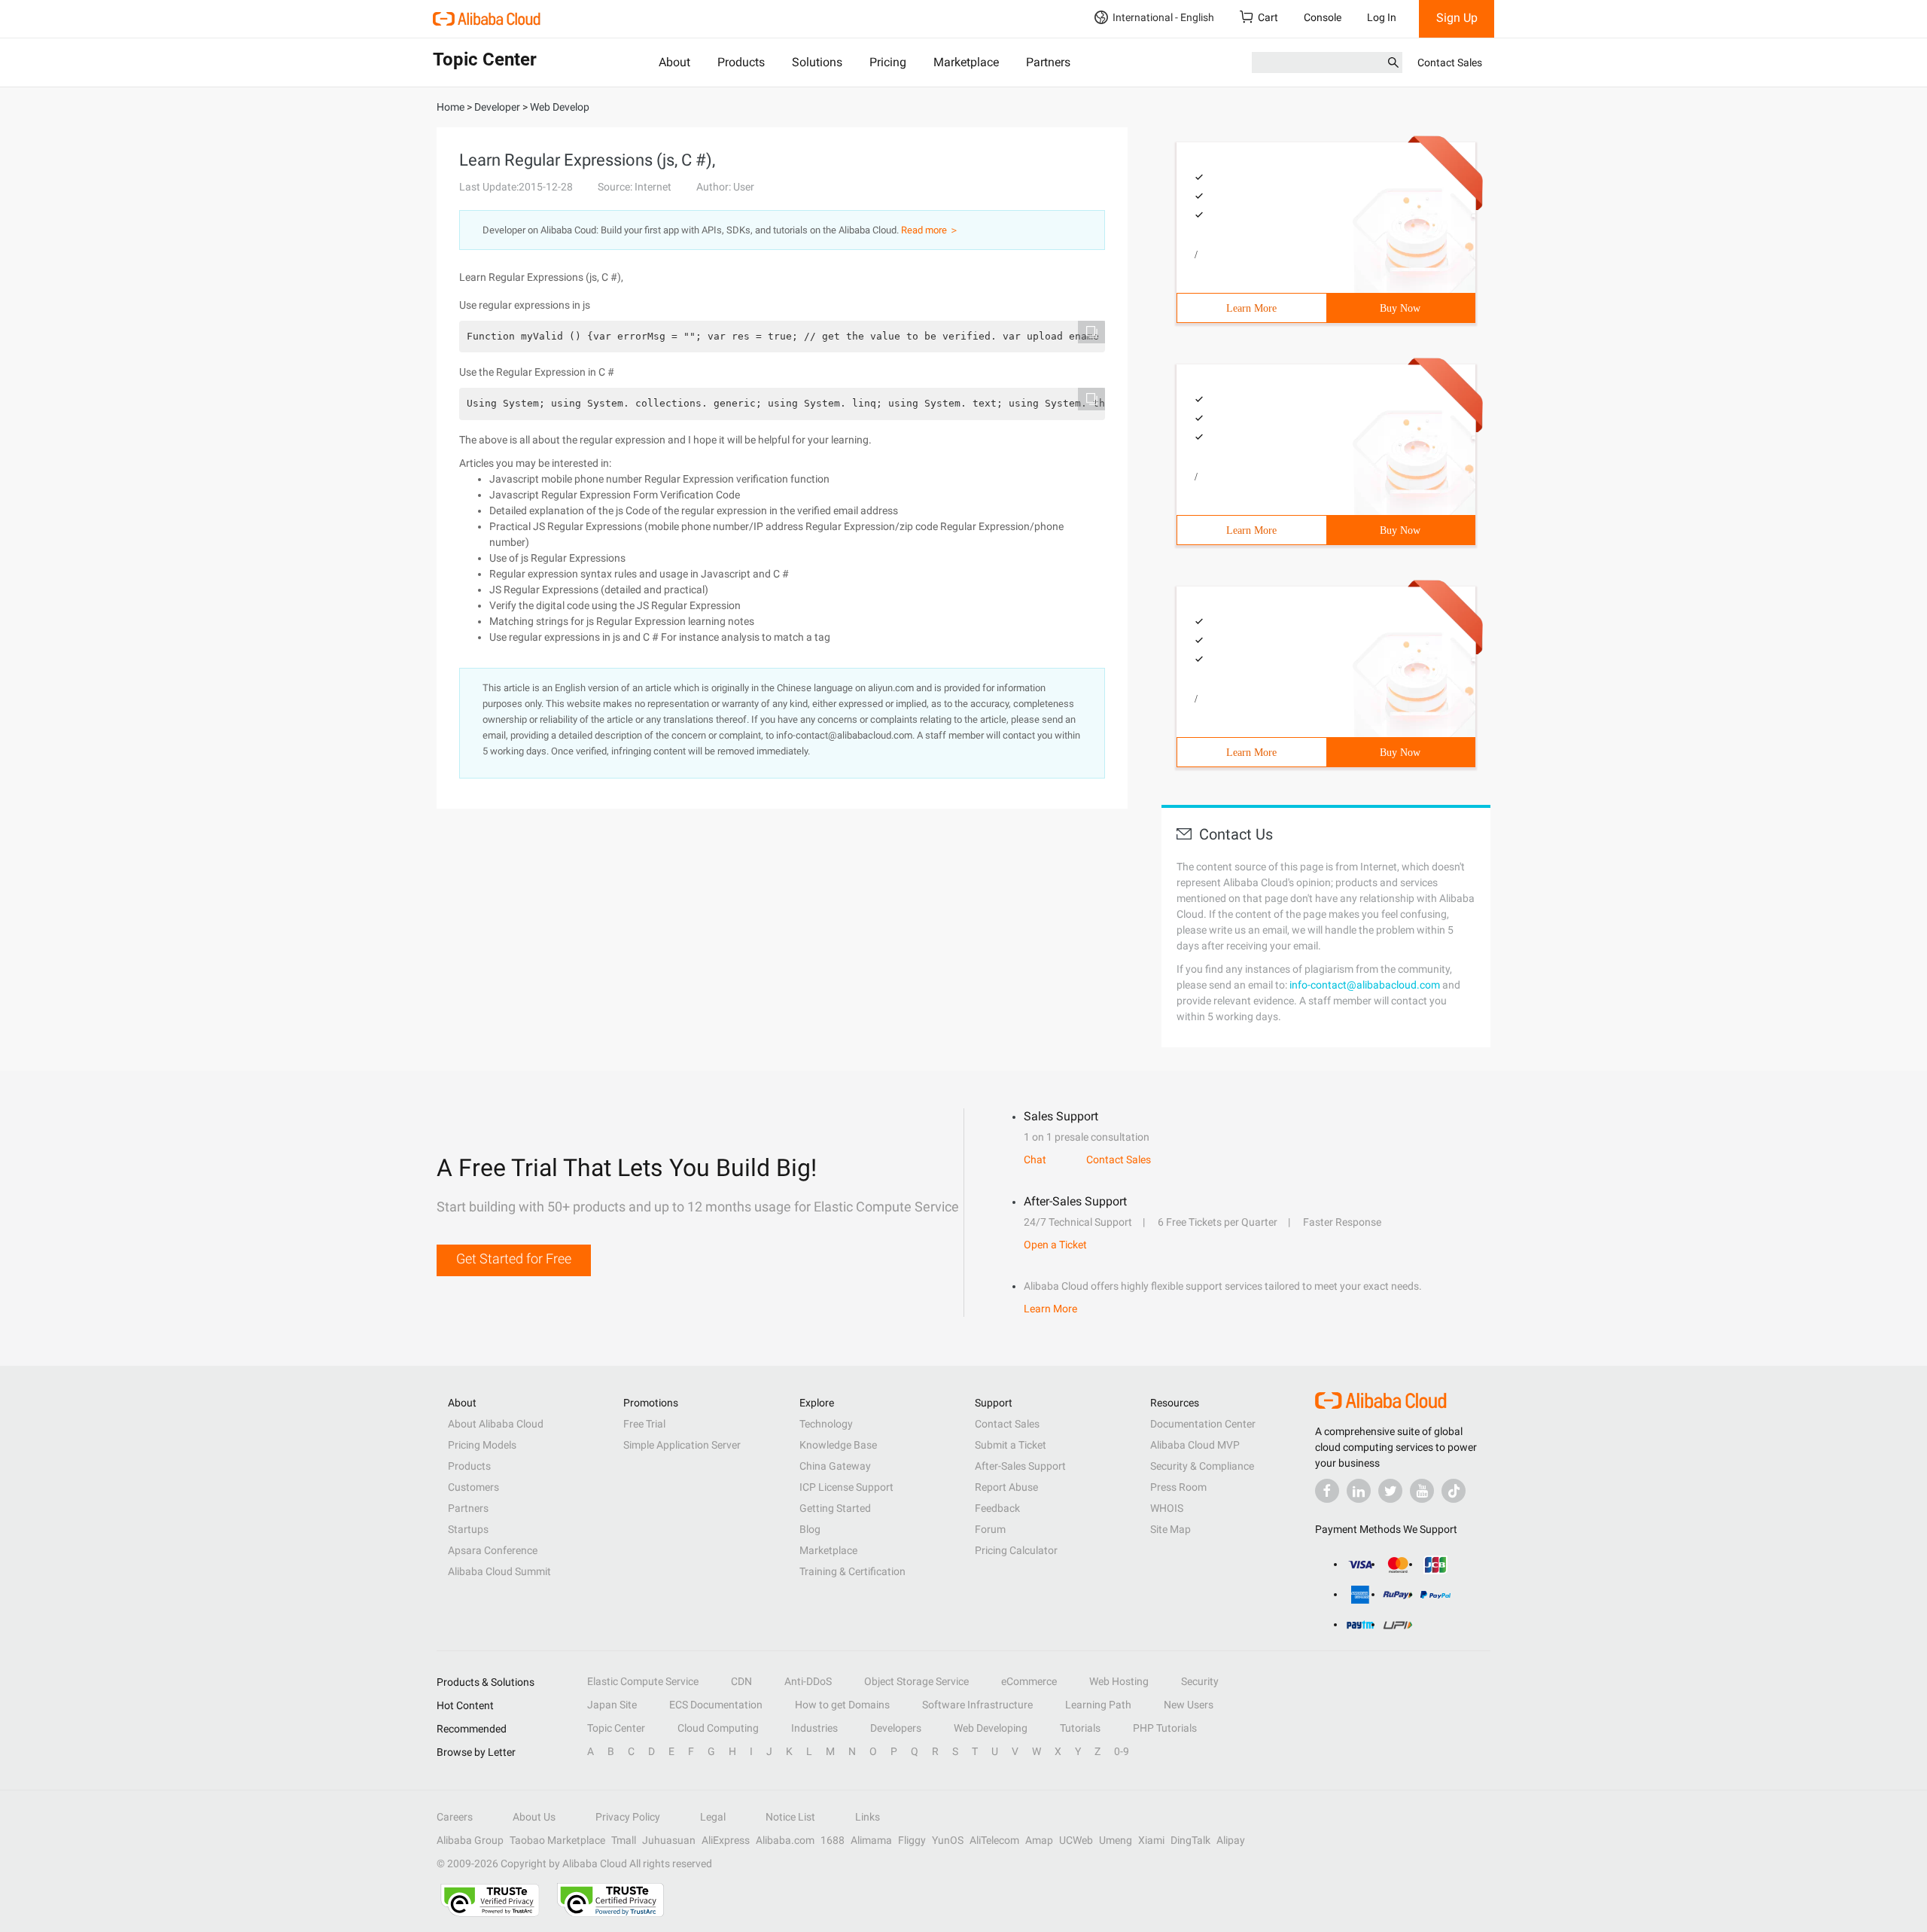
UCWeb (1076, 1840)
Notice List (790, 1817)
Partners (1048, 62)
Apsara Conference (493, 1550)
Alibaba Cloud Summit (499, 1571)
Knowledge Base (838, 1445)
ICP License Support (846, 1487)
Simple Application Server (682, 1445)
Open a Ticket (1055, 1245)
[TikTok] (1454, 1491)
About (674, 62)
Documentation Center (1203, 1424)
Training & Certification (852, 1571)
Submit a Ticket (1011, 1445)
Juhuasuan (669, 1840)
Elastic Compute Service (643, 1681)
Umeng (1116, 1840)
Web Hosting (1119, 1681)
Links (868, 1817)
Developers (896, 1728)
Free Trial (644, 1424)
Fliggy (912, 1840)
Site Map (1171, 1529)
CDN (741, 1681)
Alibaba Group (470, 1840)
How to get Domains (842, 1705)
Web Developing (991, 1728)
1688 (833, 1840)
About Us (534, 1817)
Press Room (1178, 1487)
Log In (1382, 17)
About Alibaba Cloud (496, 1424)
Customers (473, 1487)
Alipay (1231, 1840)
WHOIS (1167, 1508)
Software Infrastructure (977, 1705)
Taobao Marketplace (557, 1840)
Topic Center (616, 1728)
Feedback (997, 1508)
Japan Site (612, 1705)
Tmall (624, 1840)
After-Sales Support (1020, 1466)
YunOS (948, 1840)
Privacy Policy (628, 1817)
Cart (1268, 17)
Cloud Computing (718, 1728)
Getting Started (835, 1508)
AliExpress (726, 1840)
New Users (1189, 1705)
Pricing (888, 62)
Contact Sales (1450, 62)
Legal (713, 1817)
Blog (810, 1529)
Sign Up (1457, 18)
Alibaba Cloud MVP (1195, 1445)
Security (1200, 1681)
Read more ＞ (930, 230)
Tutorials (1080, 1728)
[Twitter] (1390, 1491)
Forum (990, 1529)
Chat (1035, 1160)
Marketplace (966, 62)
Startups (468, 1529)
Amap (1039, 1840)
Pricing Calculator (1016, 1550)
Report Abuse (1006, 1487)
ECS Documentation (716, 1705)
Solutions (817, 62)
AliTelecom (994, 1840)
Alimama (871, 1840)
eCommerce (1029, 1681)
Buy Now (1400, 308)
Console (1323, 17)
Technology (826, 1424)
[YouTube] (1422, 1491)
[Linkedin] (1359, 1491)
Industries (814, 1728)
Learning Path (1098, 1705)
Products (741, 62)
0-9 (1122, 1751)
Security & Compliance (1202, 1466)
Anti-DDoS (808, 1681)
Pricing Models (482, 1445)
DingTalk (1190, 1840)
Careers (455, 1817)
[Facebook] (1327, 1491)
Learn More (1251, 308)
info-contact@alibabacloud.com (1365, 985)
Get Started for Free (514, 1259)
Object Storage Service (916, 1681)
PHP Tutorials (1165, 1728)
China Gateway (835, 1466)
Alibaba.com (785, 1840)
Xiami (1151, 1840)
